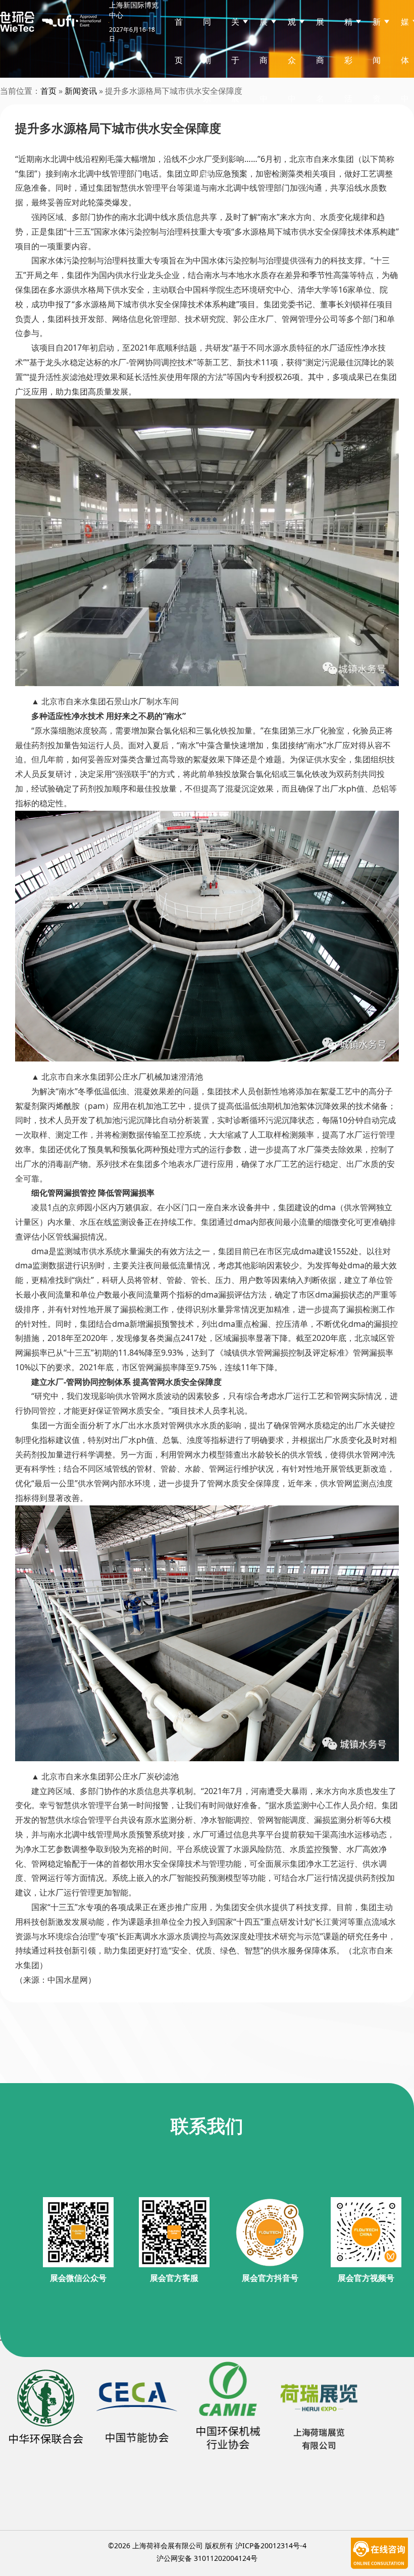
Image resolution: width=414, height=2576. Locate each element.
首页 (179, 41)
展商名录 (320, 79)
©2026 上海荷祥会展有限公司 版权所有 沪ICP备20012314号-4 (207, 2545)
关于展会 (235, 79)
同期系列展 (207, 98)
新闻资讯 (81, 91)
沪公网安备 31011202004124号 (207, 2558)
